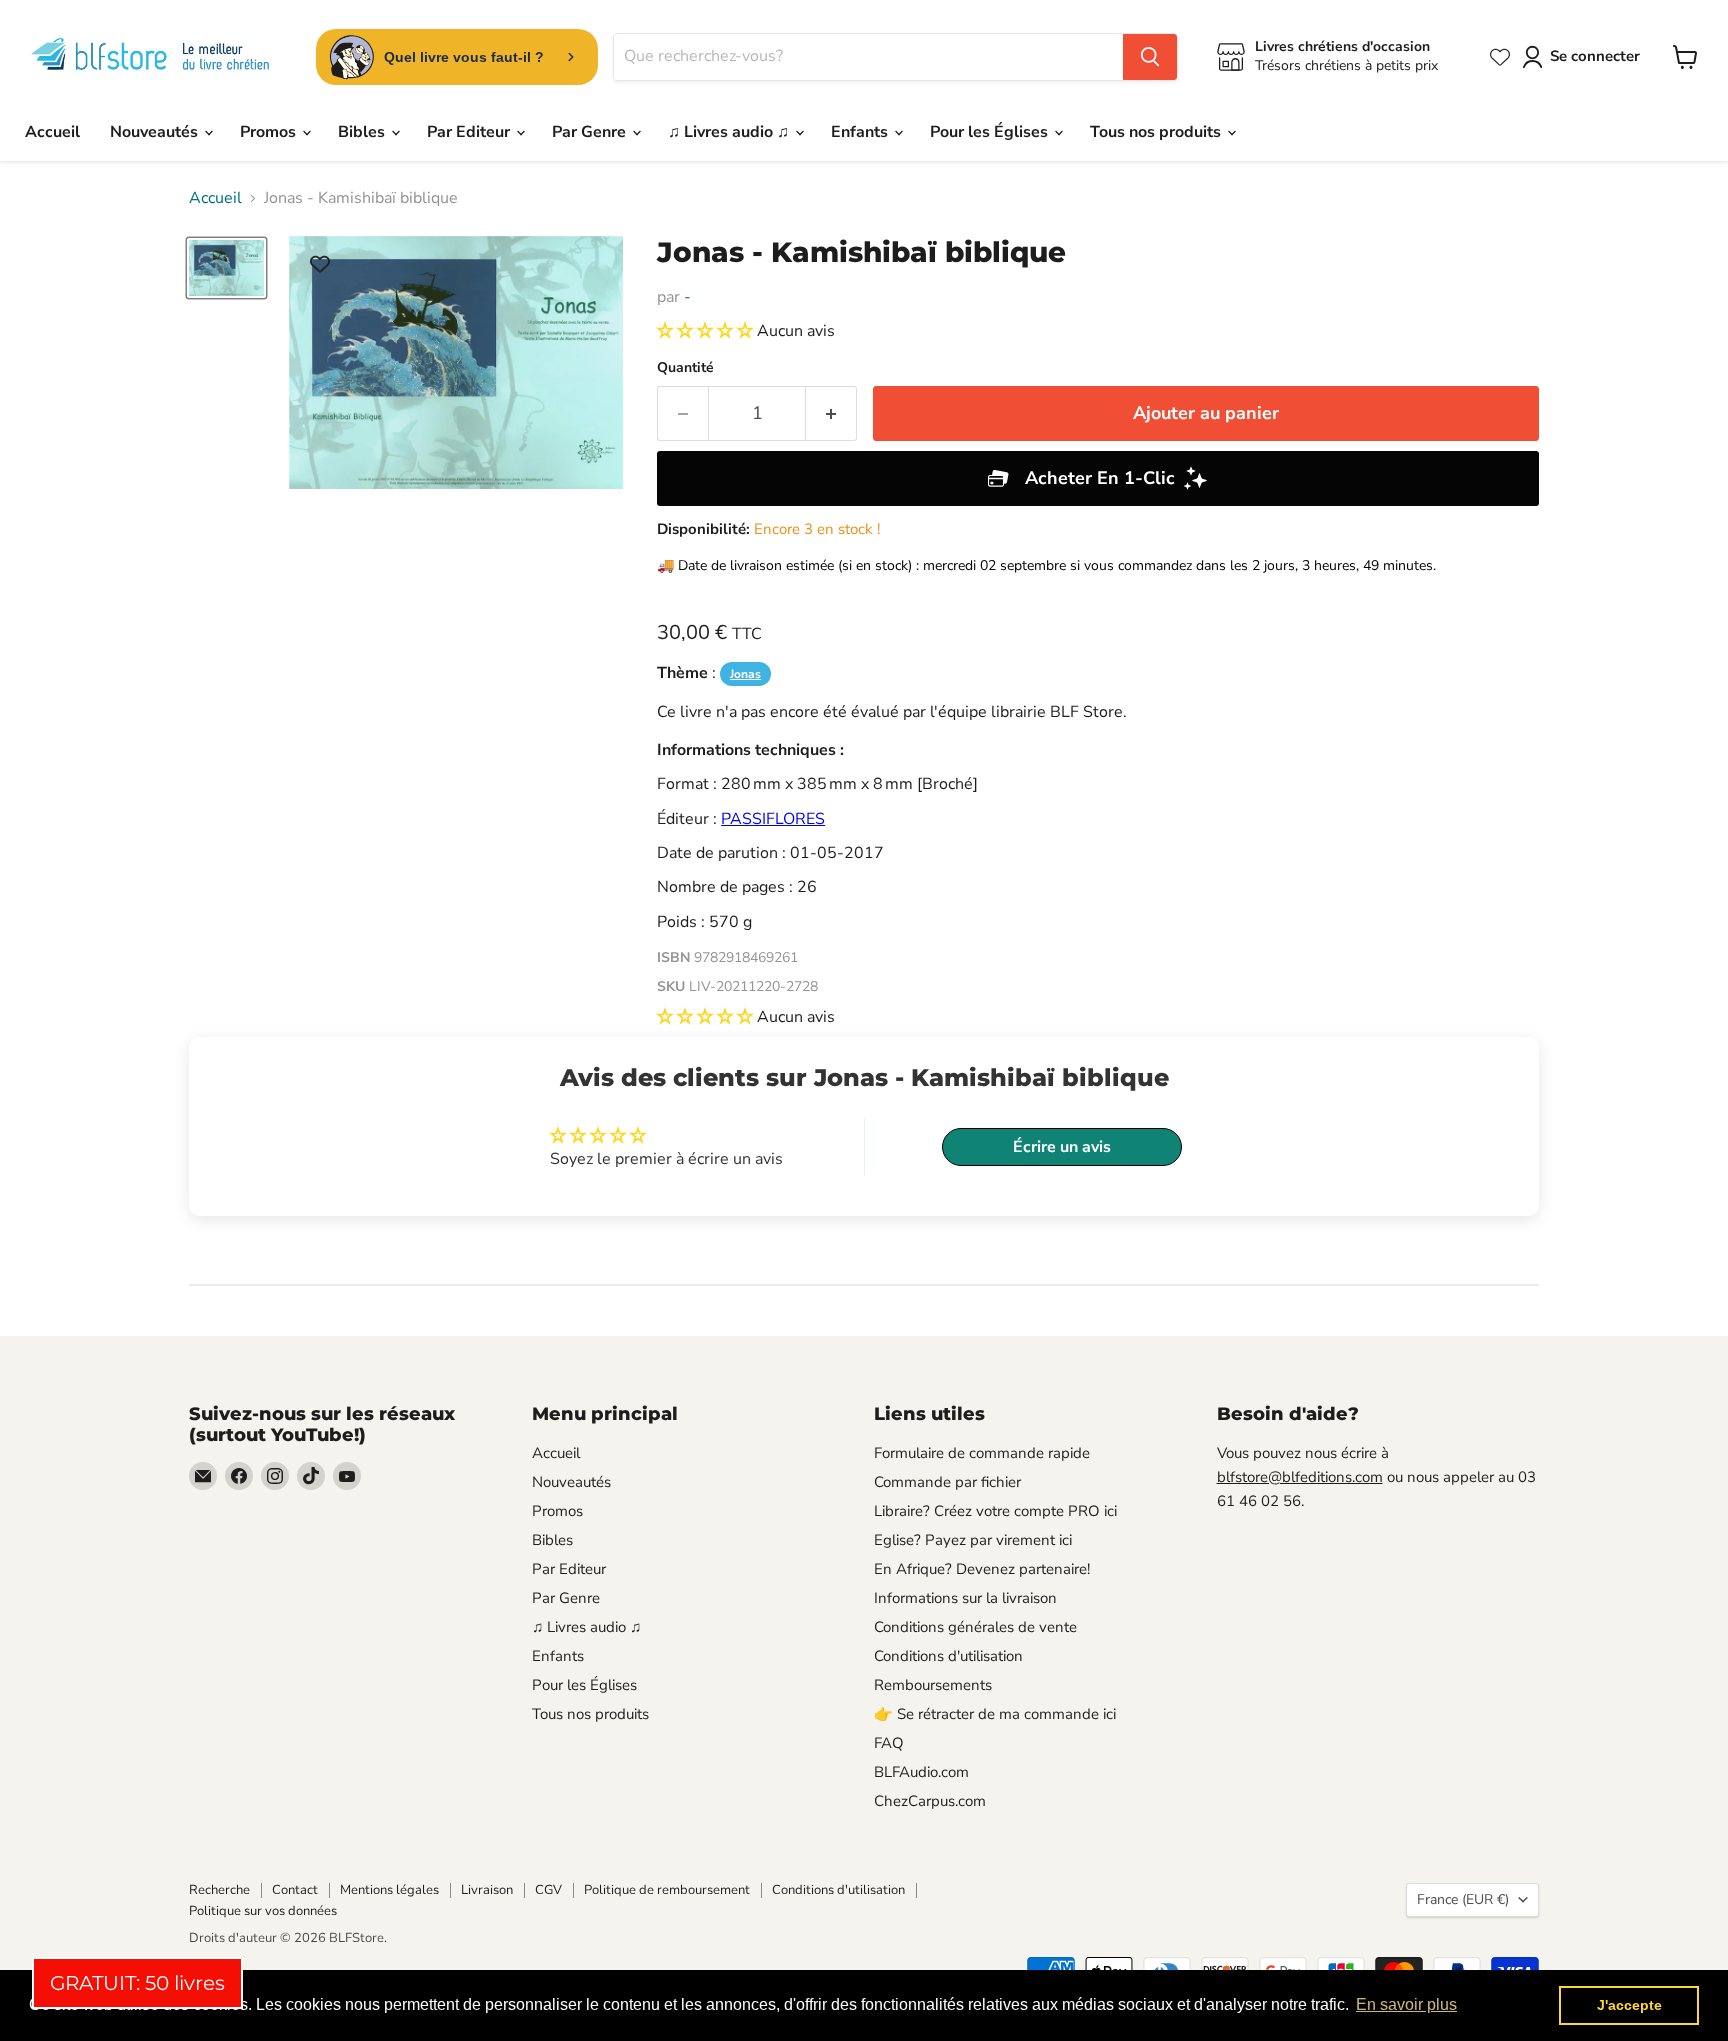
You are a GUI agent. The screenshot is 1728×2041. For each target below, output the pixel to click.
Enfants (861, 132)
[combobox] (868, 57)
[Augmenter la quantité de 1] (831, 413)
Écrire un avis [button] (1062, 1147)
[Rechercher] (1150, 57)
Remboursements (933, 1685)
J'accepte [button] (1629, 2005)
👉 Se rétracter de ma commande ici (995, 1714)
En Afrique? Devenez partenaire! (982, 1569)
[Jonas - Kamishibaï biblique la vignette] (226, 268)
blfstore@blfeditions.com (1300, 1477)
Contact (295, 1890)
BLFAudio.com (921, 1772)
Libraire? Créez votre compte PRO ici (995, 1511)
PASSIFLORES (773, 819)
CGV (548, 1890)
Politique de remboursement (667, 1890)
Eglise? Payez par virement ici (973, 1540)
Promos (270, 132)
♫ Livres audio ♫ (730, 132)
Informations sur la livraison (965, 1598)
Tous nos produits (1157, 132)
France (1463, 1899)
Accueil (52, 132)
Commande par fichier (947, 1482)
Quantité (685, 368)
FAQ (889, 1743)
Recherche (219, 1890)
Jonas (745, 674)
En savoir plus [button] (1406, 2004)
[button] (707, 331)
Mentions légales (389, 1890)
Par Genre (591, 132)
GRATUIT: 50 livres (137, 1983)
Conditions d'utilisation (948, 1656)
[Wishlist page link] (1500, 57)
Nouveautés (156, 132)
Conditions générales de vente (975, 1627)
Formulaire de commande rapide (982, 1453)
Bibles (363, 132)
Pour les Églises (991, 132)
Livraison (487, 1890)
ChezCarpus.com (930, 1801)
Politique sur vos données (263, 1911)
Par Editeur (470, 132)
